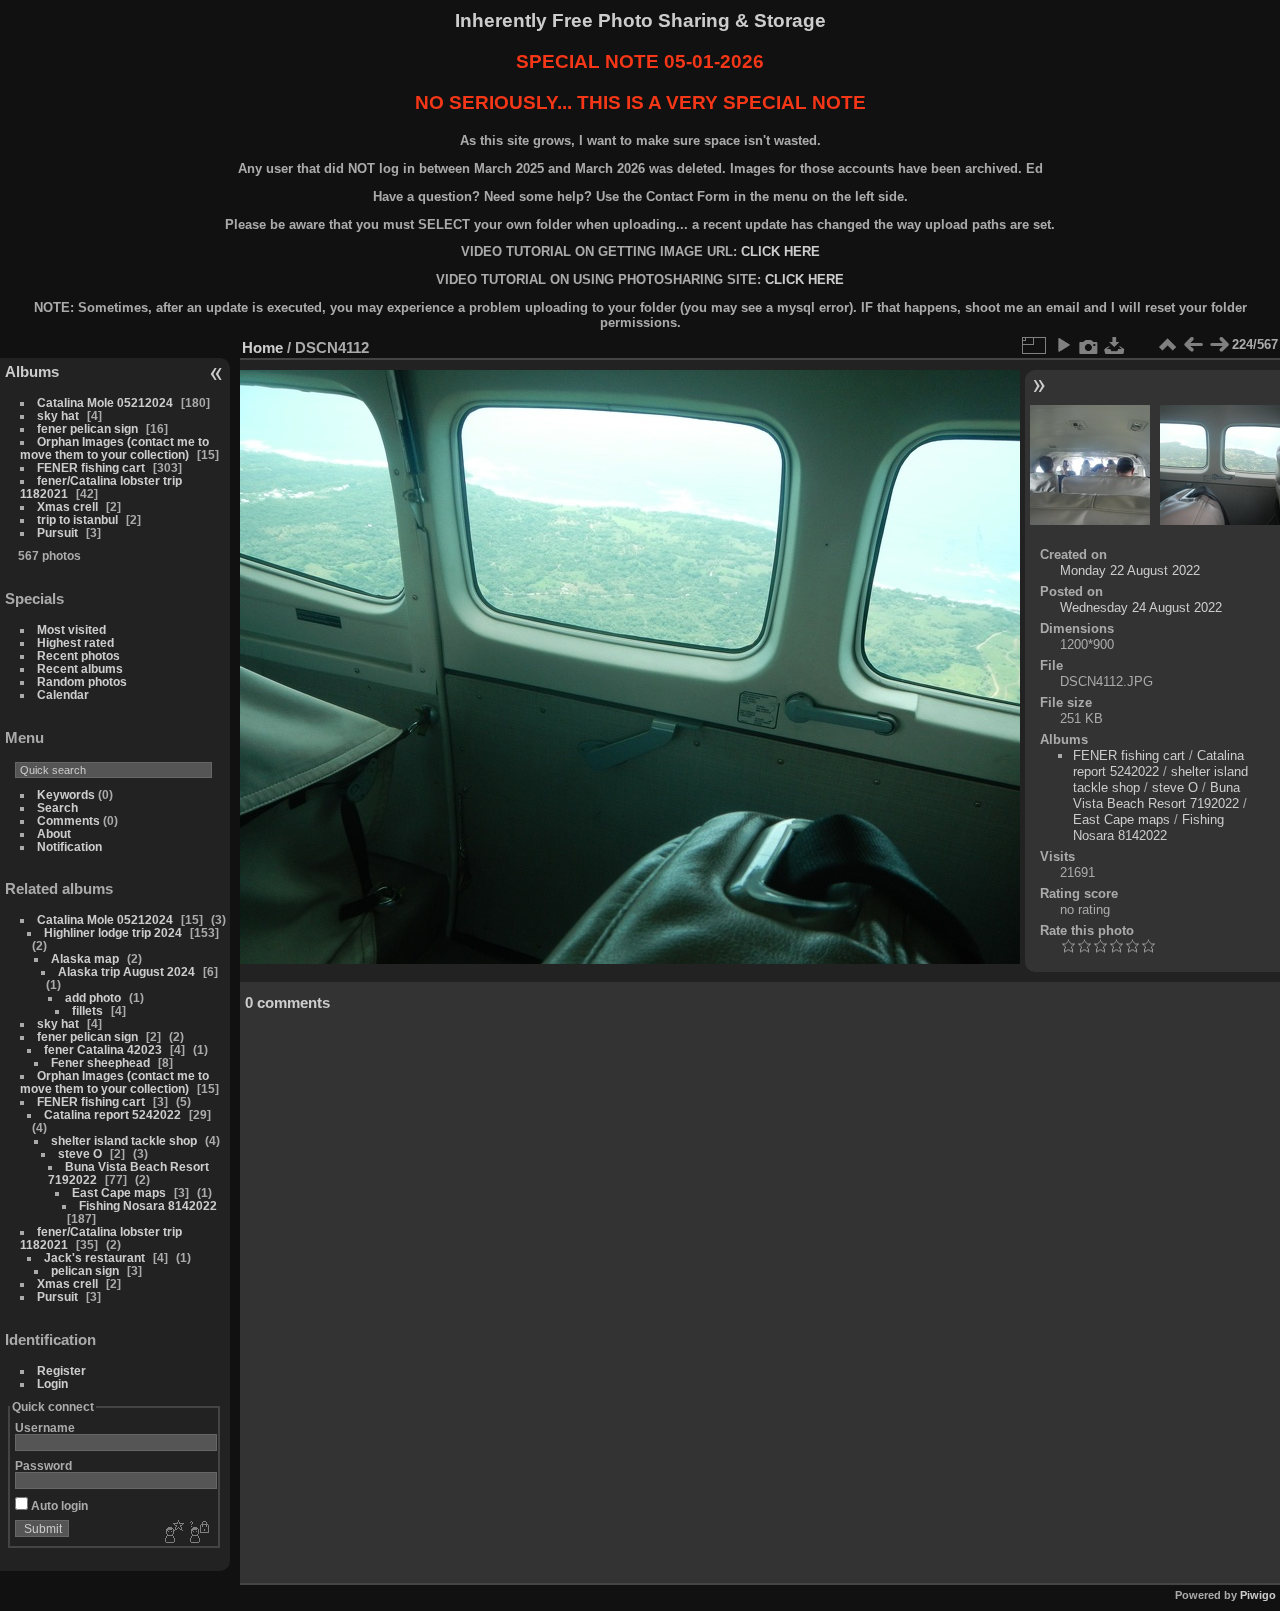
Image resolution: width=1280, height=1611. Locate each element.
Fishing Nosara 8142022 (148, 1205)
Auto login (58, 1505)
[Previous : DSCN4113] (1193, 345)
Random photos (82, 681)
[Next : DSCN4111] (1219, 345)
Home (262, 347)
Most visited (71, 629)
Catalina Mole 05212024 (105, 402)
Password (43, 1465)
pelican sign (85, 1270)
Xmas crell (67, 506)
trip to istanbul (77, 519)
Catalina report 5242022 (112, 1114)
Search (57, 807)
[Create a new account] (172, 1533)
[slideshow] (1063, 345)
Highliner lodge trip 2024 (113, 932)
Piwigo (1258, 1595)
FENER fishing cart (91, 467)
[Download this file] (1115, 345)
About (54, 833)
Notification (69, 846)
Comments (68, 820)
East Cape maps (119, 1192)
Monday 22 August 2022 (1130, 570)
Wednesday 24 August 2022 (1141, 607)
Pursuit (57, 532)
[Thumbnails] (1167, 345)
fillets (87, 1010)
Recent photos (78, 655)
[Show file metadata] (1089, 345)
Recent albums (80, 668)
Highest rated (75, 642)
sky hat (58, 415)
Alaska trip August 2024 (126, 971)
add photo (93, 997)
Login (52, 1383)
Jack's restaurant (94, 1257)
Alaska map (85, 958)
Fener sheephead (100, 1062)
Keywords (66, 794)
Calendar (63, 694)
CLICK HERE (780, 251)
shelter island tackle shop (124, 1140)
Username (45, 1427)
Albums (32, 371)
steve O (80, 1153)
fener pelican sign (87, 428)
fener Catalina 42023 (103, 1049)
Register (61, 1370)
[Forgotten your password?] (198, 1533)
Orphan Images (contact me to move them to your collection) (114, 448)
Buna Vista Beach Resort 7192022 (1156, 795)
